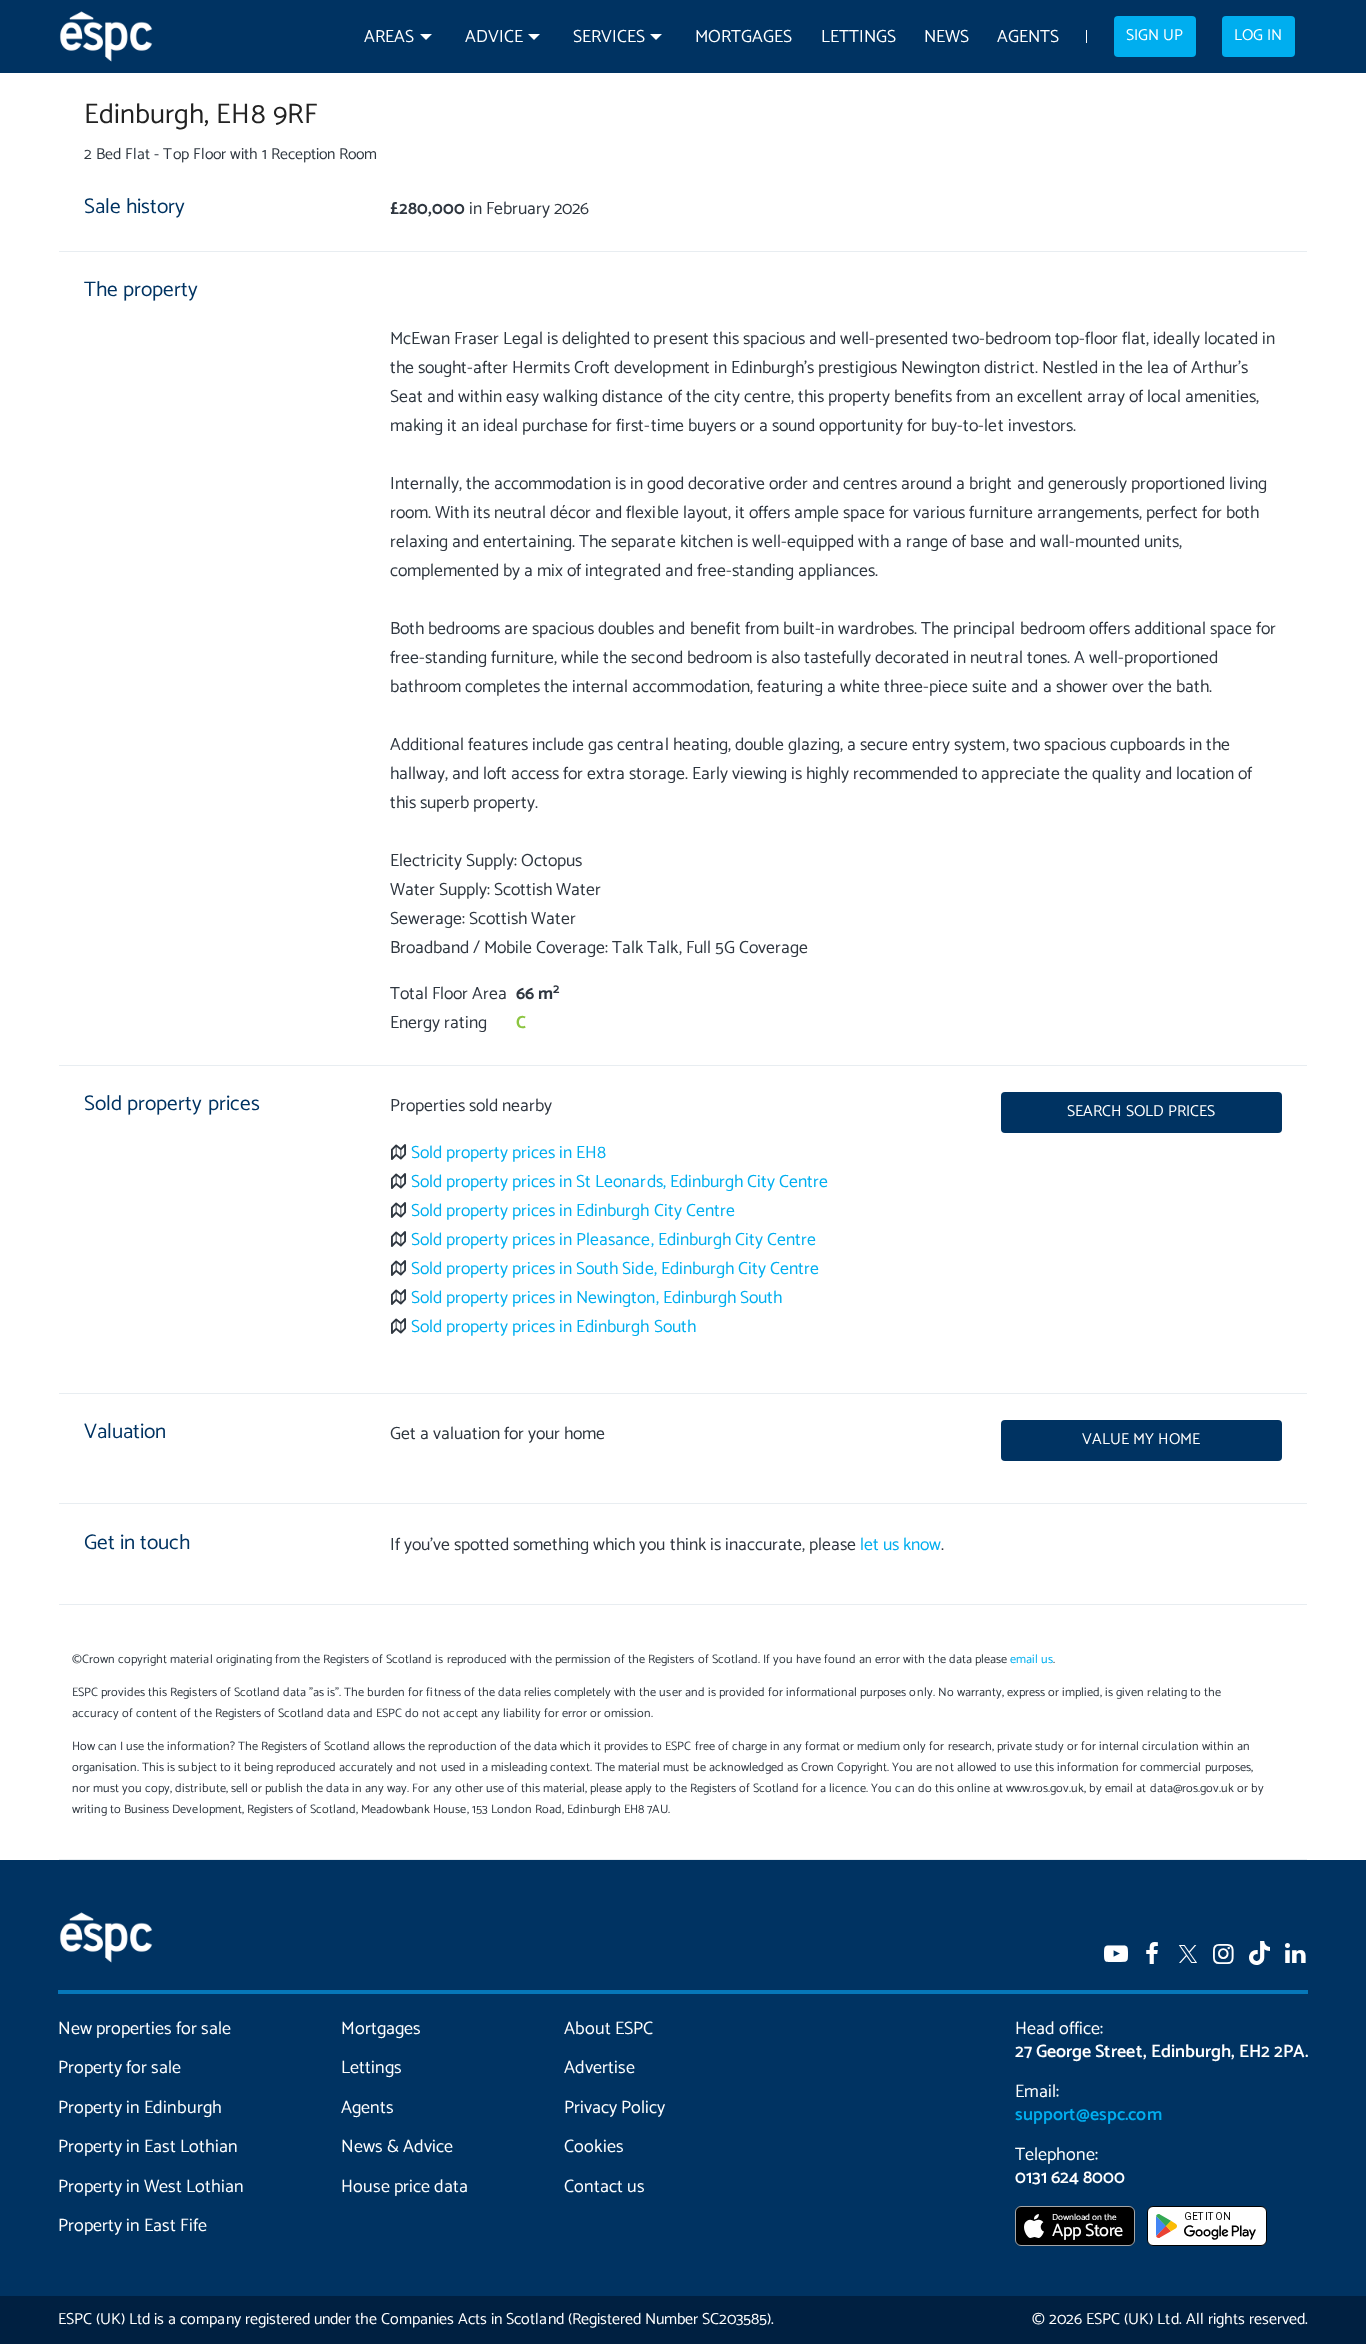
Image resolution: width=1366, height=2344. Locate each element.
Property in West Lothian (151, 2187)
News (946, 37)
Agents (1028, 37)
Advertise (599, 2068)
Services (609, 37)
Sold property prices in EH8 (509, 1153)
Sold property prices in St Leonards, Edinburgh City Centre (619, 1182)
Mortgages (743, 37)
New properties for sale (145, 2029)
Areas (389, 37)
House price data (404, 2187)
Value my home (1141, 1440)
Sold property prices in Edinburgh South (553, 1327)
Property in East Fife (132, 2226)
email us (1031, 1659)
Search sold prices (1141, 1112)
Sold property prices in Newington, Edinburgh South (596, 1298)
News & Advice (397, 2147)
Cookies (594, 2147)
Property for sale (119, 2068)
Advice (494, 37)
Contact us (604, 2187)
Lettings (858, 37)
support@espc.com (1088, 2115)
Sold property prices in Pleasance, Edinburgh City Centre (613, 1240)
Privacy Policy (614, 2108)
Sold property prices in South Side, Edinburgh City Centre (615, 1269)
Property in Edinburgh (140, 2108)
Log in (1258, 36)
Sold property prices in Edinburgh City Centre (573, 1211)
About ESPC (608, 2029)
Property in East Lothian (148, 2147)
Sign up (1154, 36)
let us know (900, 1545)
